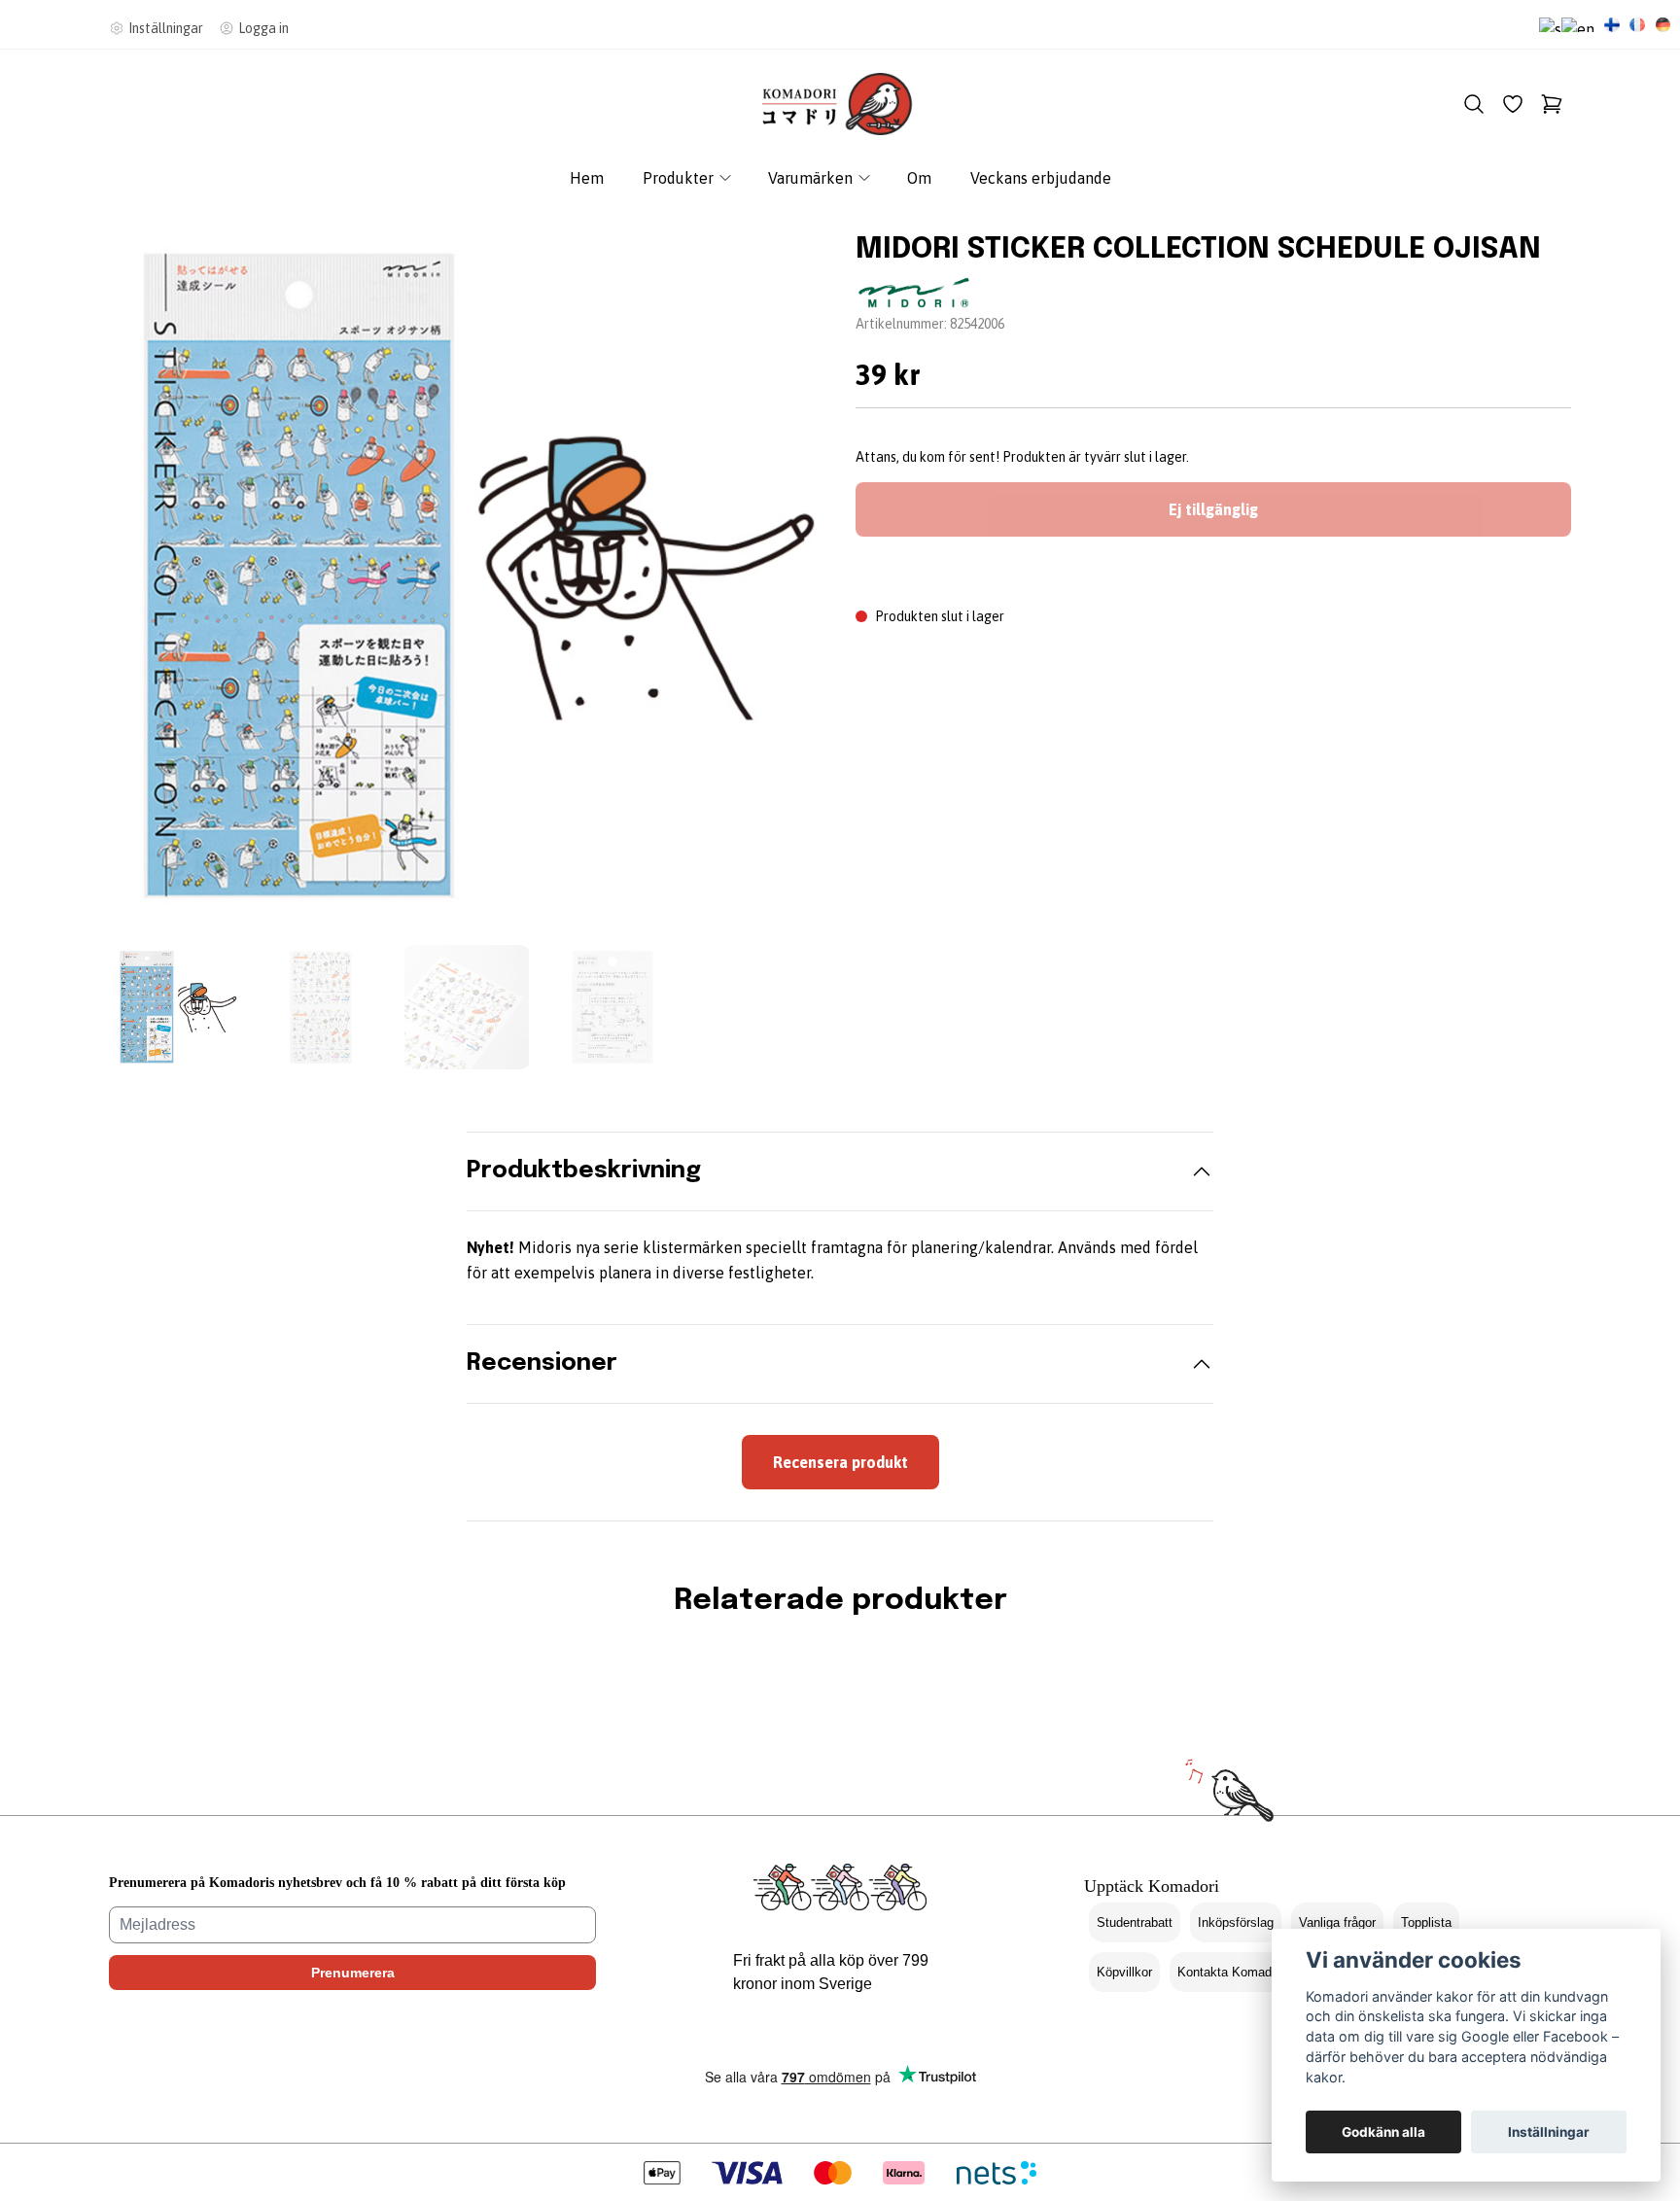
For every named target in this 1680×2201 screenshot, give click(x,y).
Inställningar (1549, 2132)
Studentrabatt (1135, 1922)
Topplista (1426, 1922)
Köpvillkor (1124, 1972)
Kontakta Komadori (1231, 1972)
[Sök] (1474, 104)
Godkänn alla (1383, 2132)
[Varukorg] (1552, 104)
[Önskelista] (1513, 104)
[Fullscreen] (467, 576)
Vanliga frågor (1337, 1922)
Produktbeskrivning (584, 1171)
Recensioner (542, 1363)
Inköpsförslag (1236, 1922)
